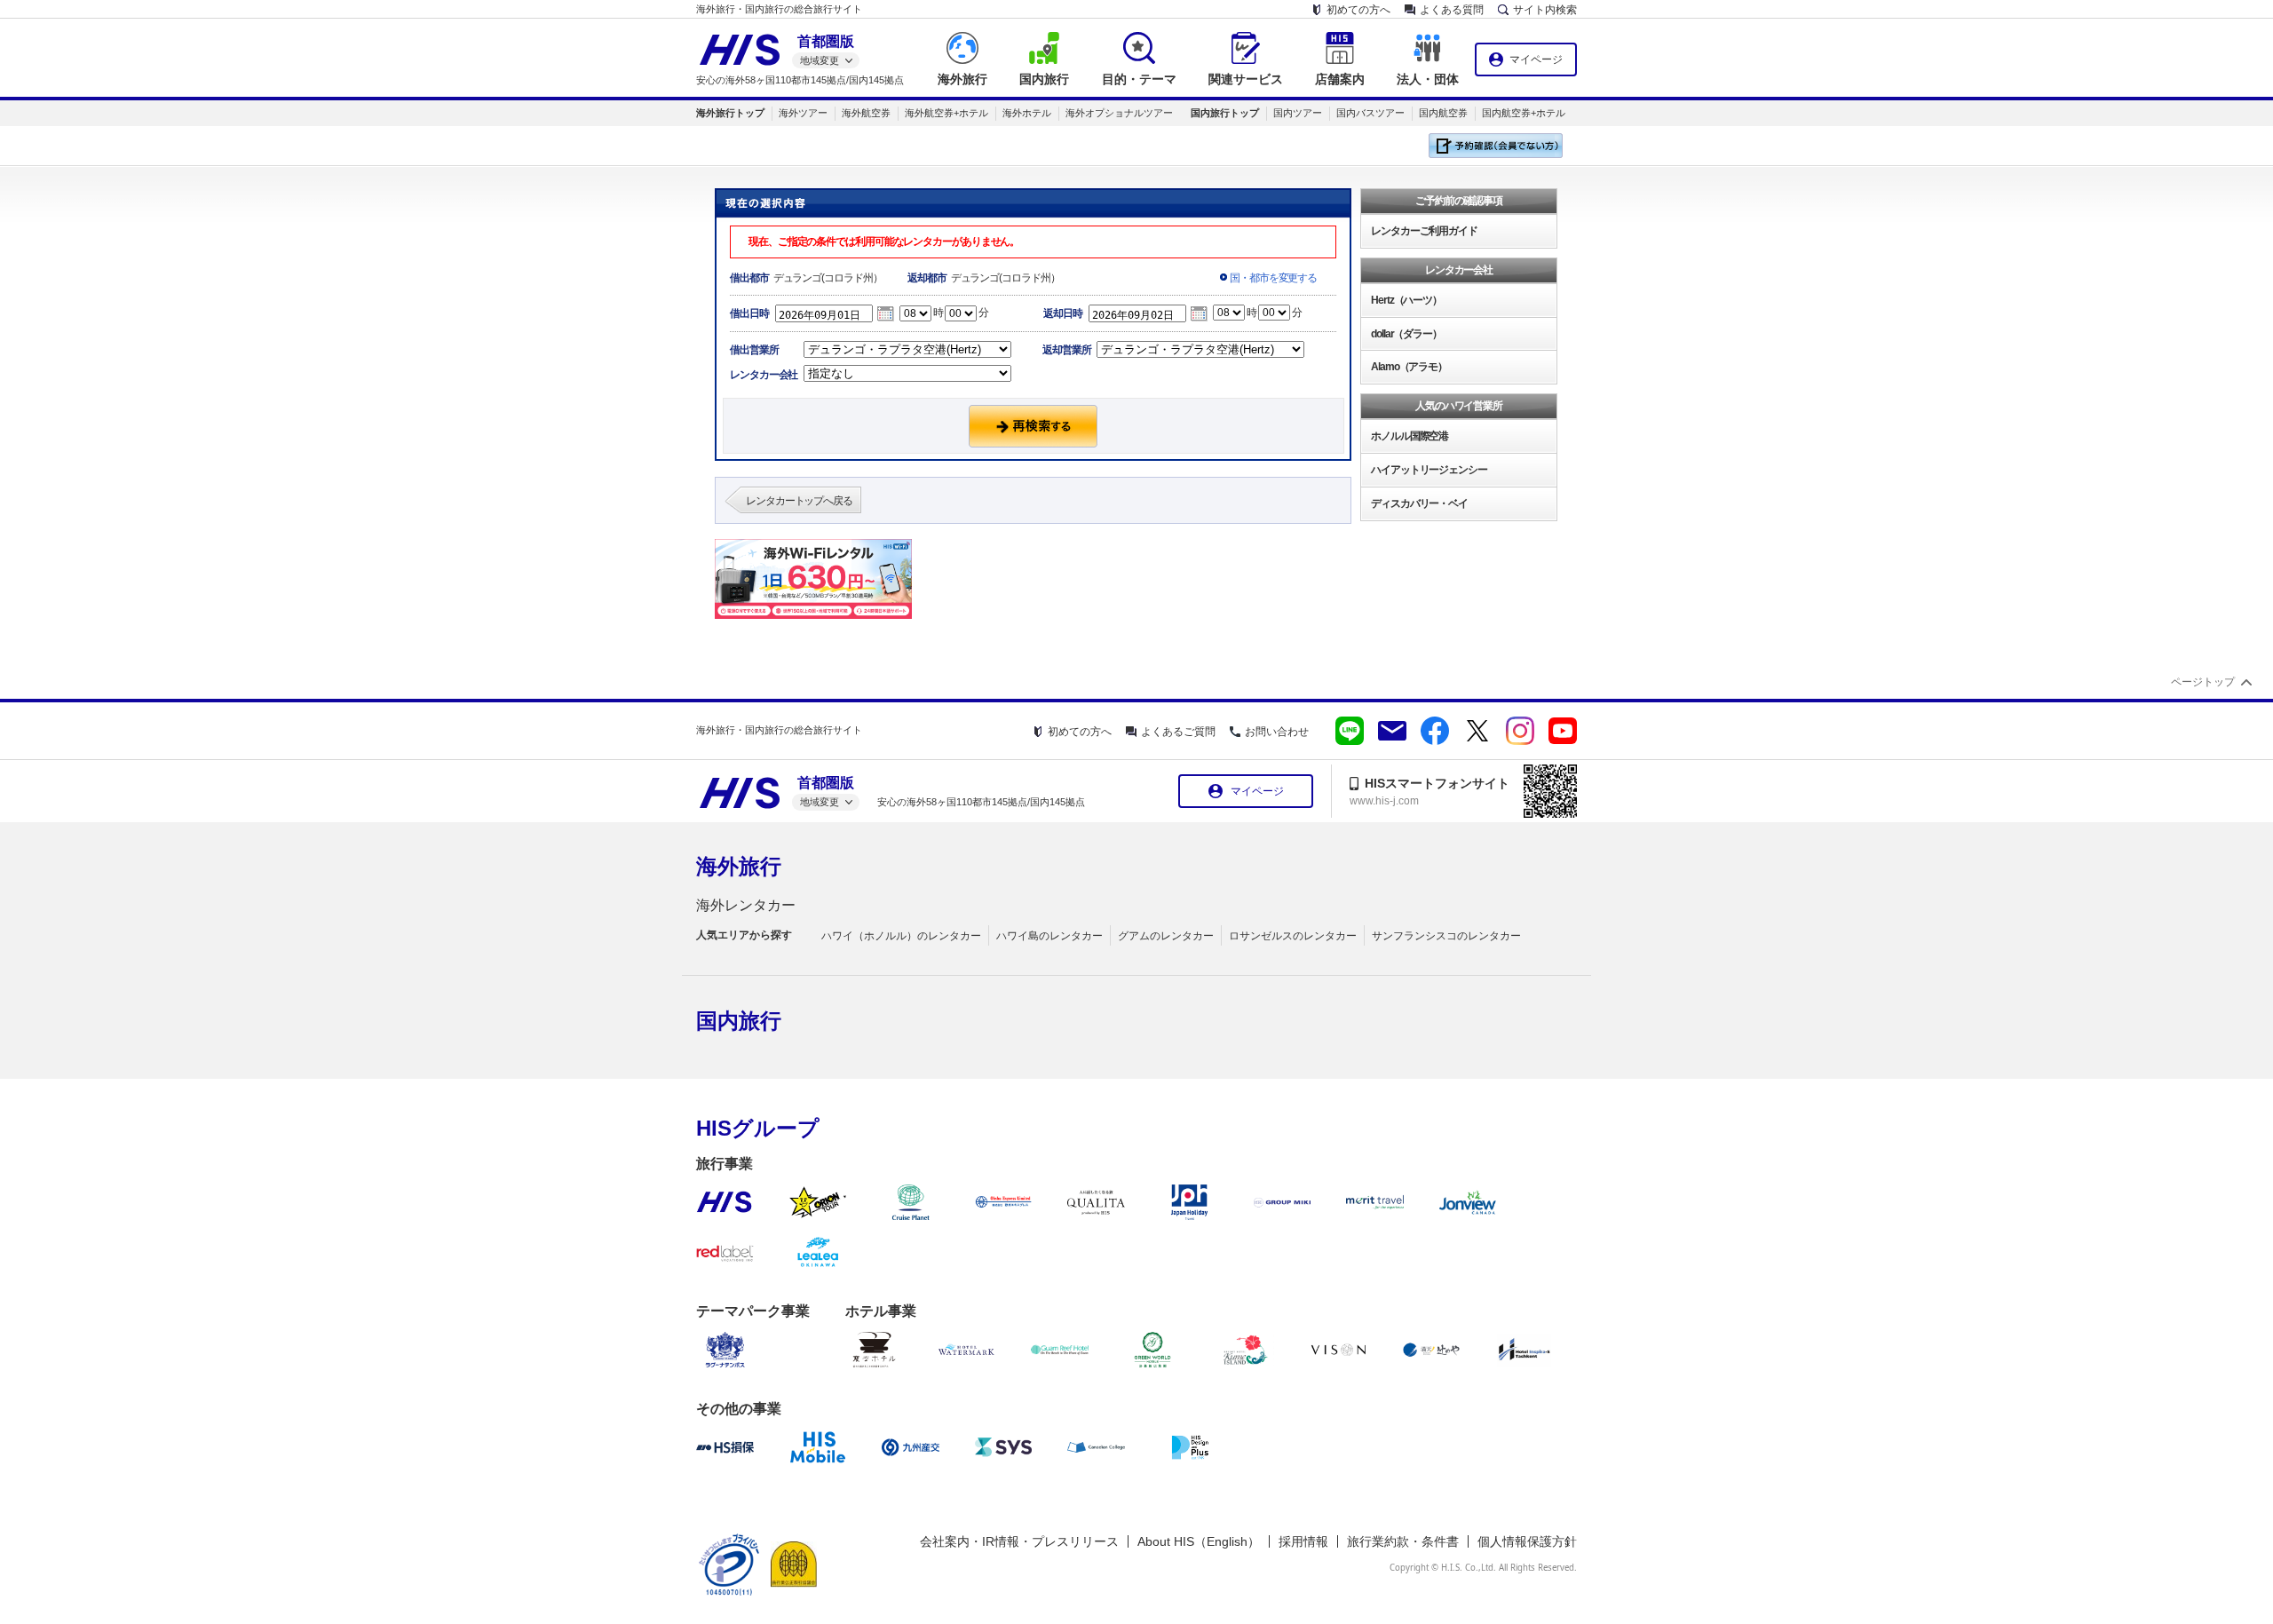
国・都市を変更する (1273, 278)
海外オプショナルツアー (1119, 113)
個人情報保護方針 (1527, 1541)
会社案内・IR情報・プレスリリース (1019, 1541)
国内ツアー (1298, 113)
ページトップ (2203, 682)
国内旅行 (739, 1021)
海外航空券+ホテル (946, 113)
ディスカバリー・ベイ (1419, 503)
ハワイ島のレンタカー (1049, 936)
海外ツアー (803, 113)
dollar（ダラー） (1406, 334)
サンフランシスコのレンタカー (1446, 936)
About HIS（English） (1199, 1541)
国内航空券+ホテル (1524, 113)
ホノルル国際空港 (1410, 436)
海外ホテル (1027, 113)
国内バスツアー (1370, 113)
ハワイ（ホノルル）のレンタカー (901, 936)
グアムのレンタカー (1166, 936)
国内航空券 (1443, 113)
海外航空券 (866, 113)
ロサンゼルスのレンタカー (1293, 936)
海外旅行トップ (730, 113)
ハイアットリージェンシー (1429, 470)
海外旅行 (739, 866)
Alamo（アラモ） (1409, 367)
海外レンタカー (746, 905)
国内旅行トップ (1225, 113)
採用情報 (1303, 1541)
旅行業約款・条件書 (1403, 1541)
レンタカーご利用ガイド (1424, 231)
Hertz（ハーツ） (1406, 300)
